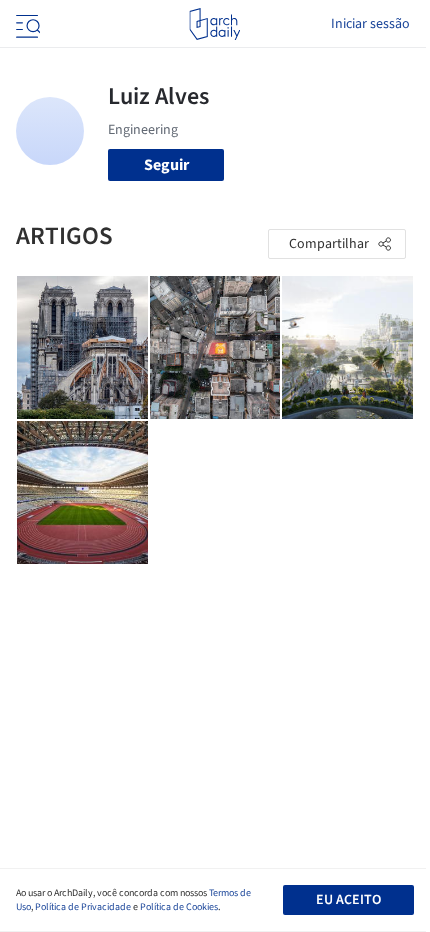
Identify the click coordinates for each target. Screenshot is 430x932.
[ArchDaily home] (214, 24)
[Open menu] (26, 24)
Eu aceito (348, 900)
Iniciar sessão (370, 24)
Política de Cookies (179, 907)
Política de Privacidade (83, 907)
